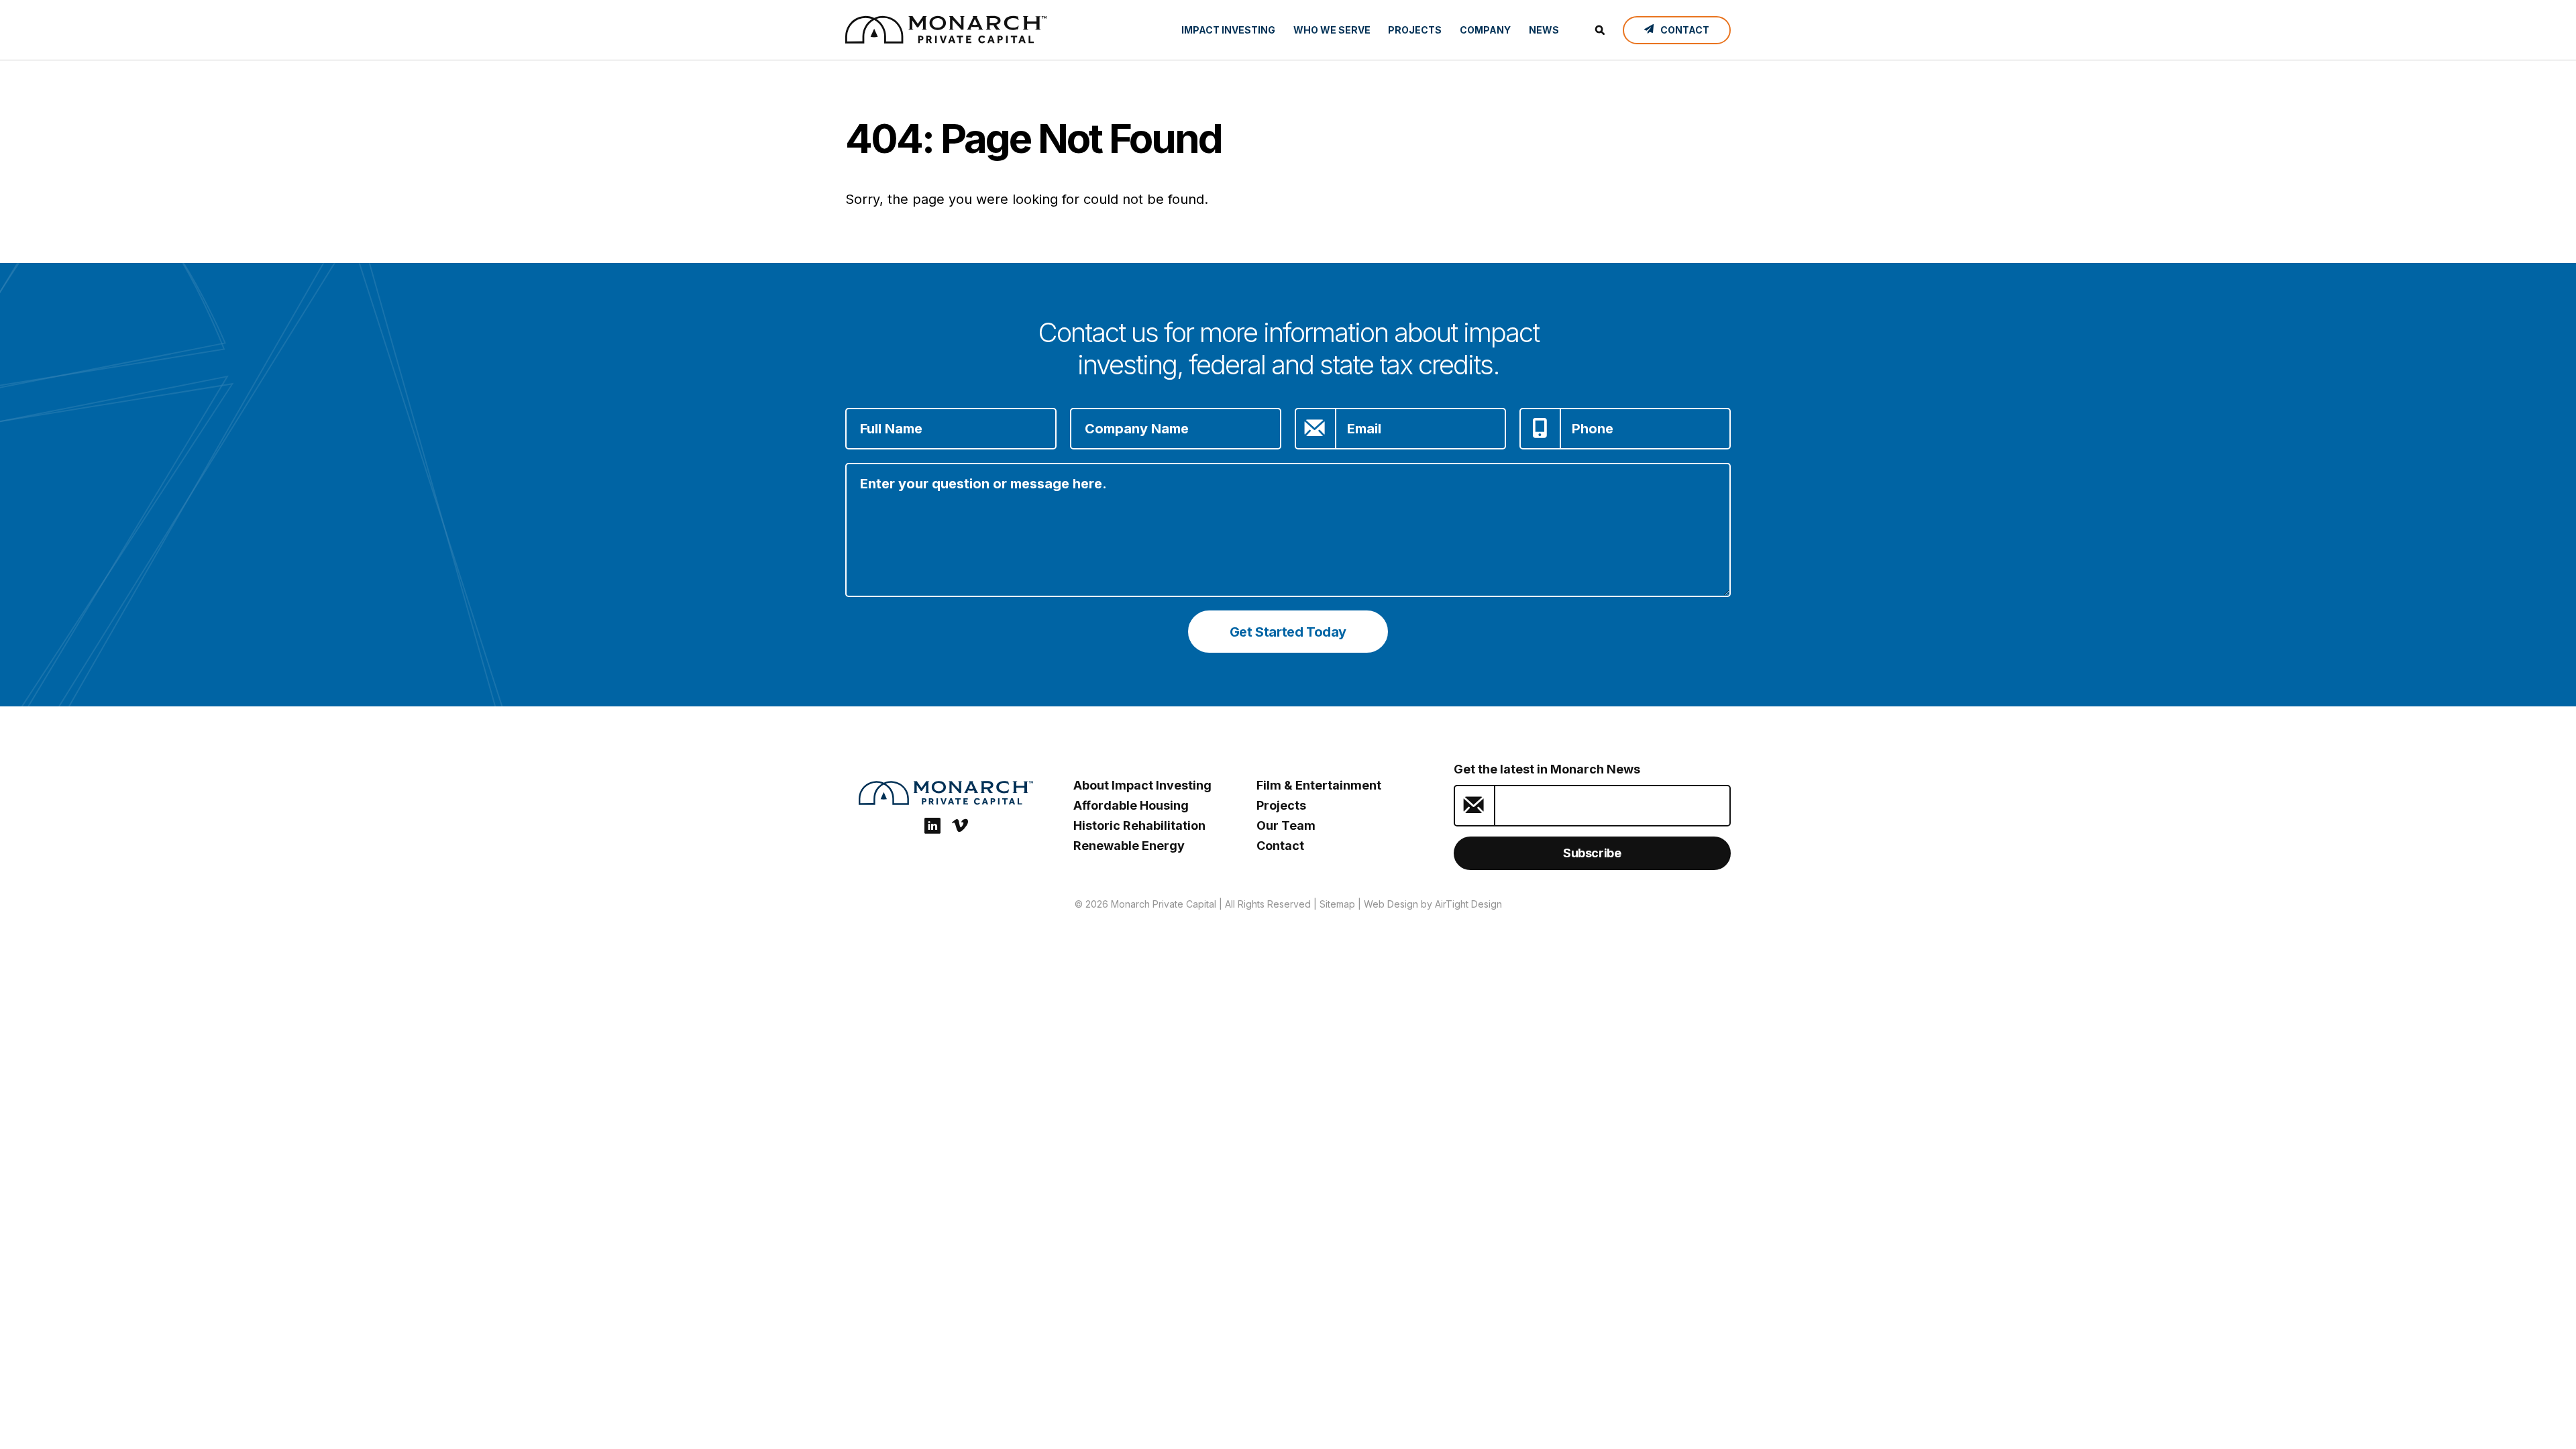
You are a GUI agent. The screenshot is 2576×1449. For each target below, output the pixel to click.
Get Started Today (1288, 632)
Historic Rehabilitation (1139, 825)
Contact (1280, 846)
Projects (1415, 30)
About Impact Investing (1142, 785)
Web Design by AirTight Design (1433, 904)
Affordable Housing (1131, 805)
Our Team (1286, 825)
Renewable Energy (1129, 846)
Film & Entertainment (1319, 785)
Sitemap (1337, 904)
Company (1485, 30)
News (1544, 30)
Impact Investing (1228, 30)
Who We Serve (1332, 30)
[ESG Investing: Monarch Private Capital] (946, 30)
